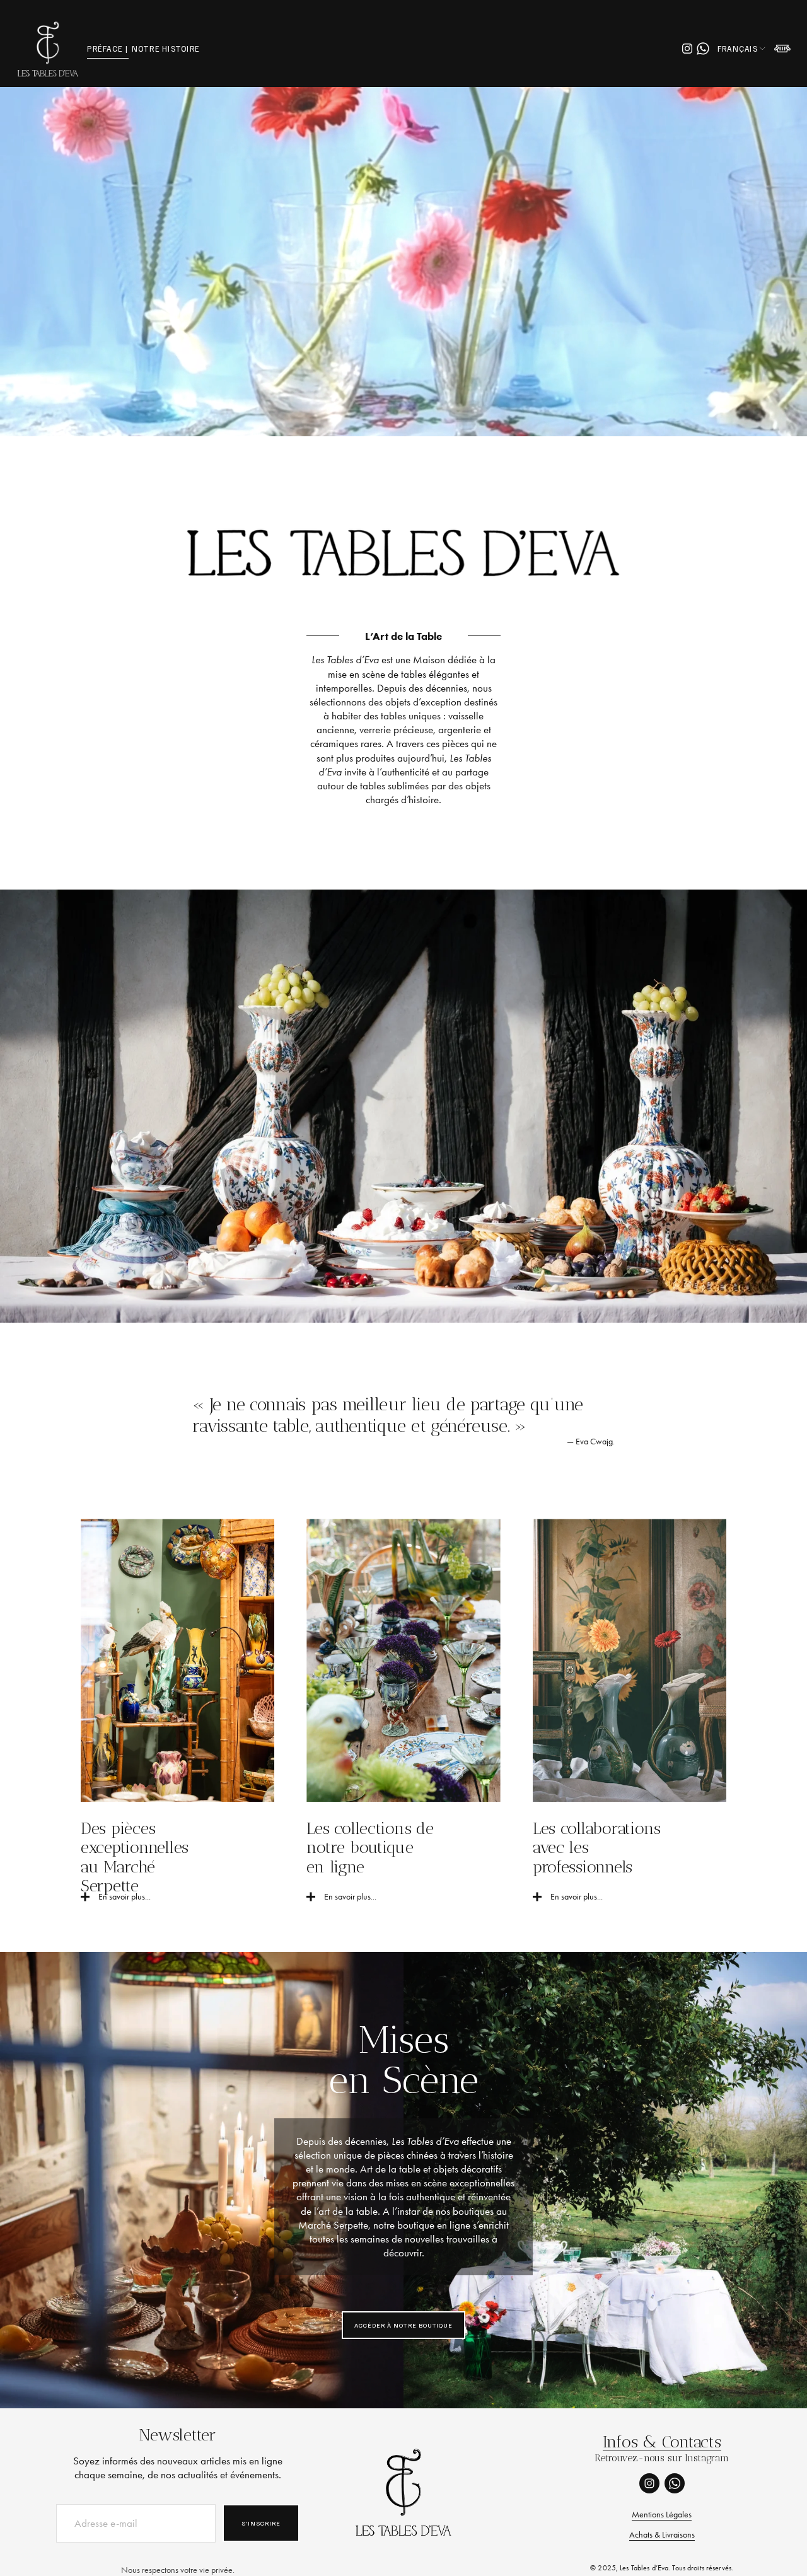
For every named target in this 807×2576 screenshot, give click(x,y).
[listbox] (742, 49)
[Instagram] (687, 49)
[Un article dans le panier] (782, 49)
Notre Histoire (166, 49)
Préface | (107, 49)
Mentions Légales (662, 2515)
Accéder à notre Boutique (403, 2325)
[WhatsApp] (703, 49)
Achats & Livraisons (662, 2535)
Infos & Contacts (662, 2442)
